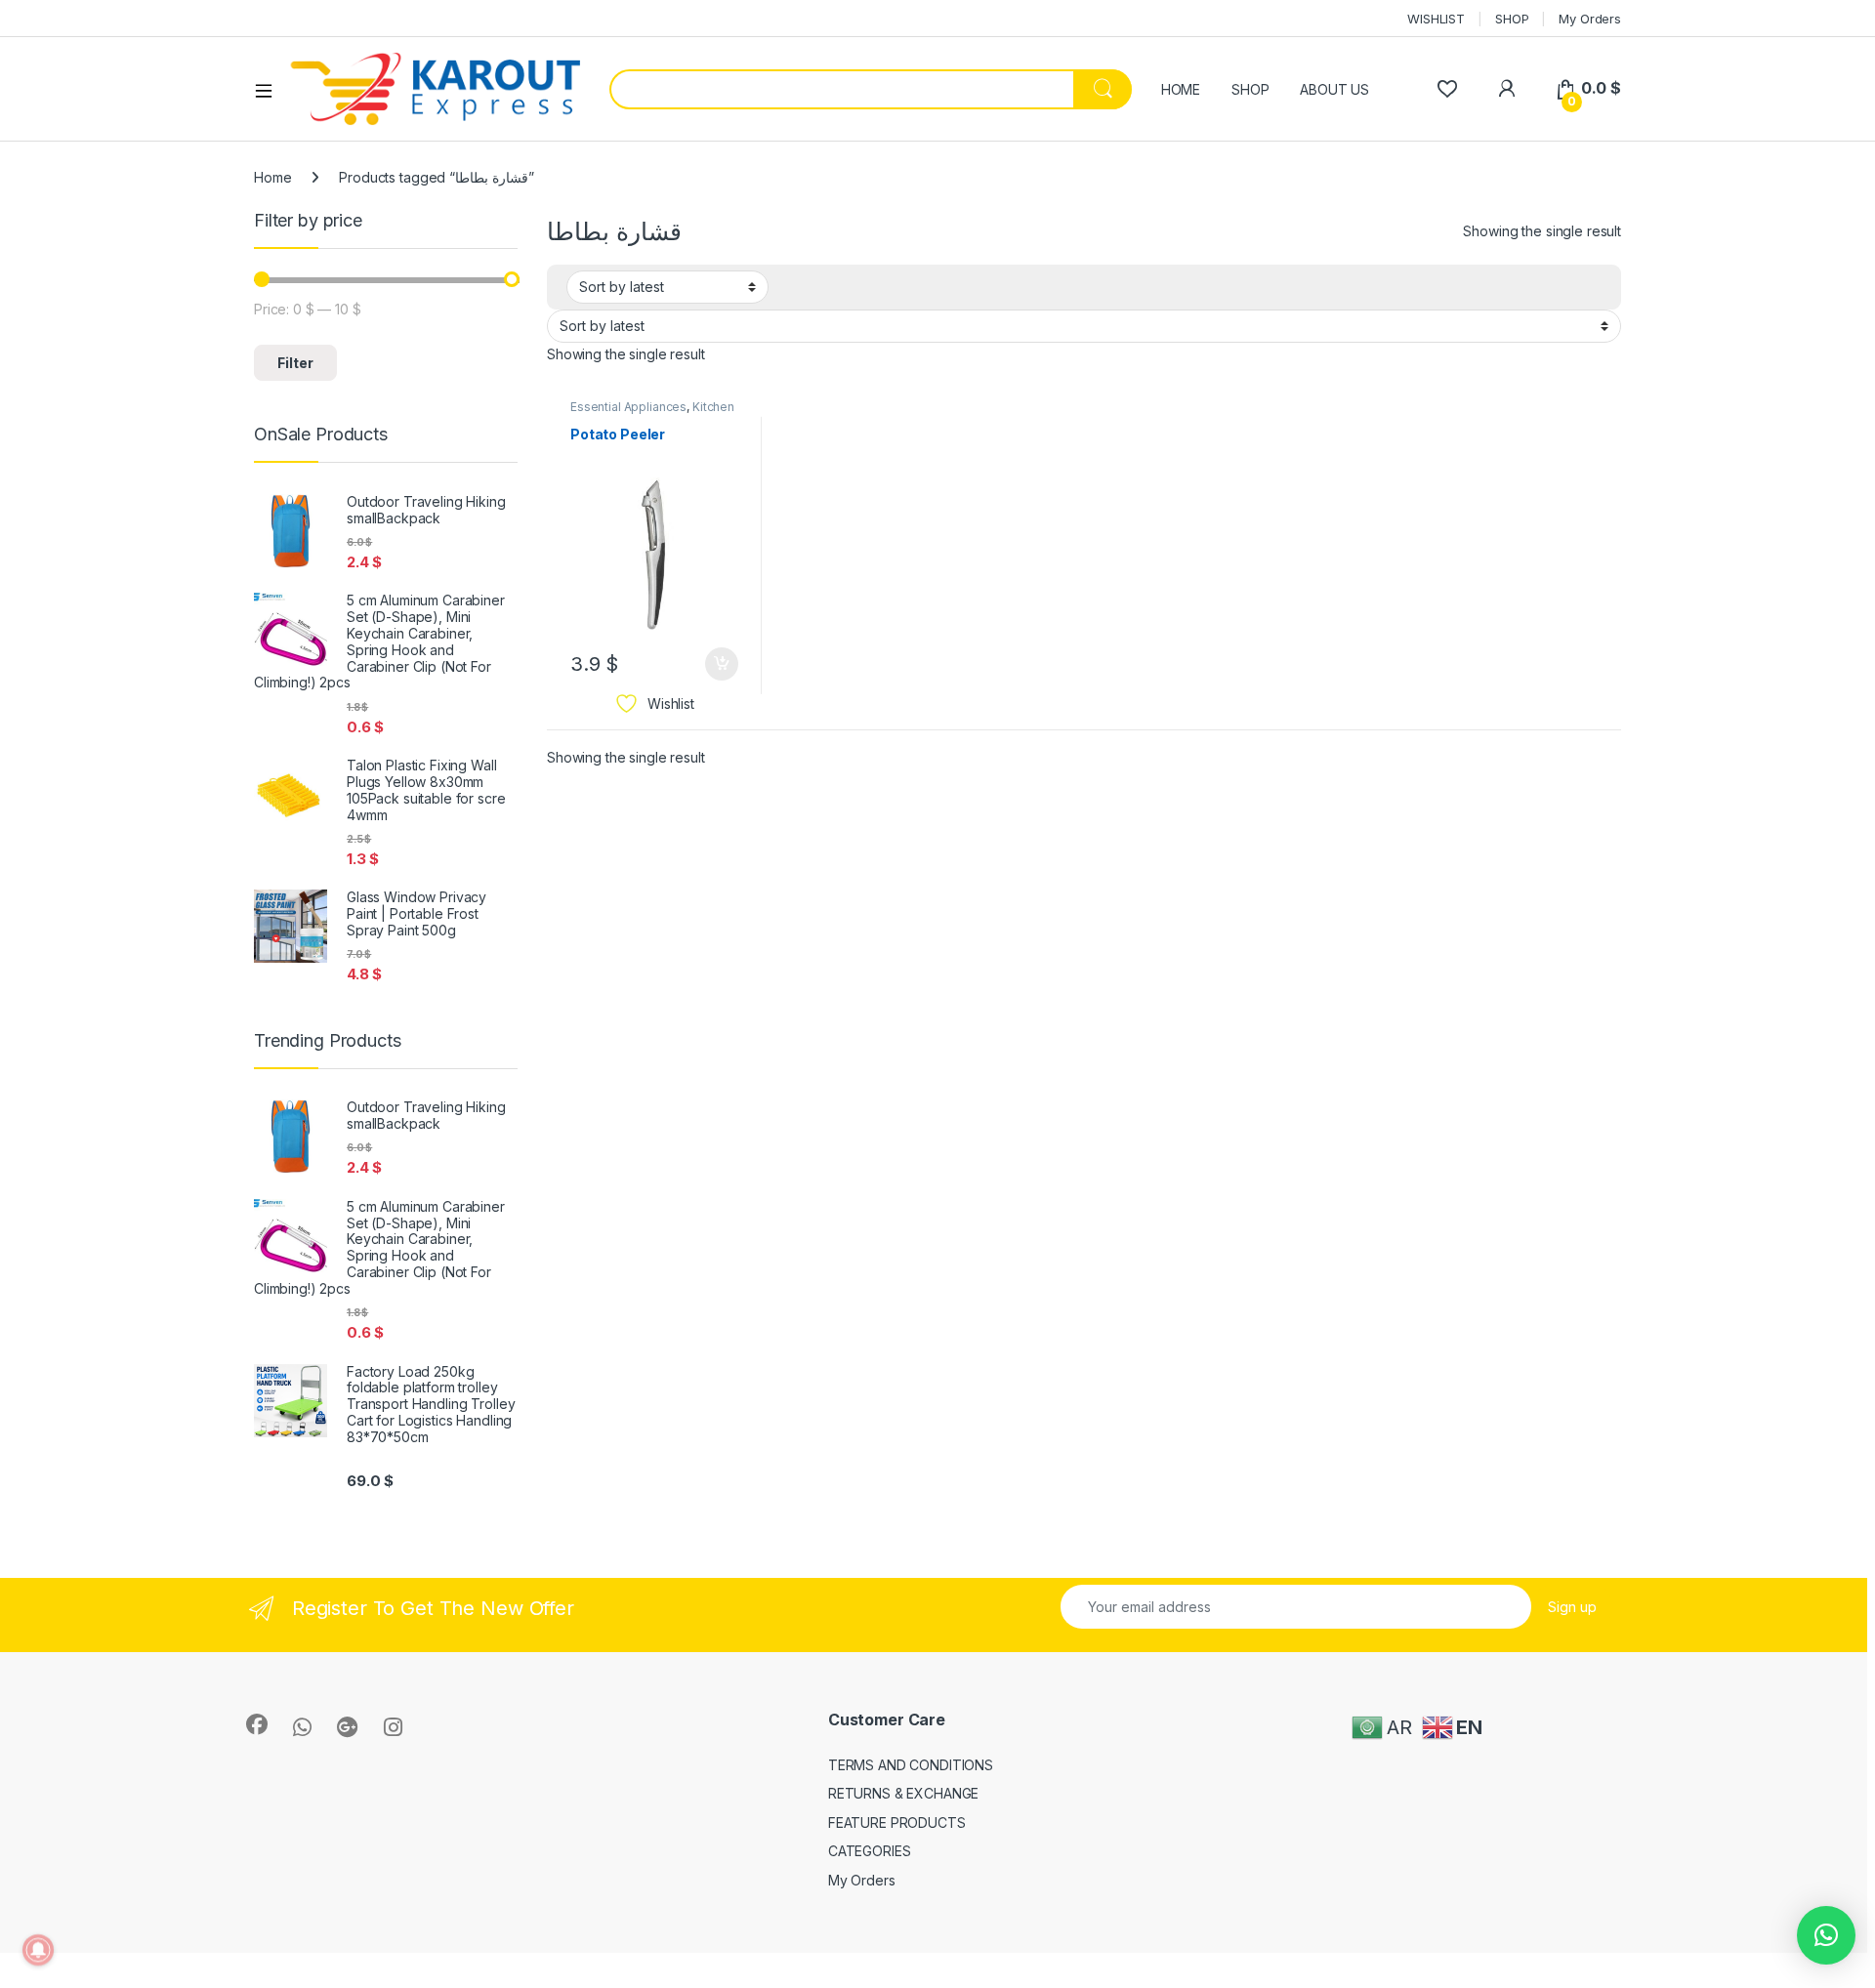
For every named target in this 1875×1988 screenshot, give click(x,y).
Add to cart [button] (722, 664)
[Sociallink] (257, 1724)
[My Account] (1506, 88)
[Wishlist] (1447, 88)
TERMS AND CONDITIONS (911, 1765)
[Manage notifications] (38, 1950)
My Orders (1590, 19)
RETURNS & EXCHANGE (903, 1793)
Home (272, 177)
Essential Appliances (628, 407)
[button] (1826, 1935)
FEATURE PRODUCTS (897, 1822)
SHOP (1512, 19)
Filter (295, 363)
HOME (1181, 89)
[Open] (271, 90)
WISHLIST (1436, 19)
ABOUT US (1334, 89)
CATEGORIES (870, 1851)
